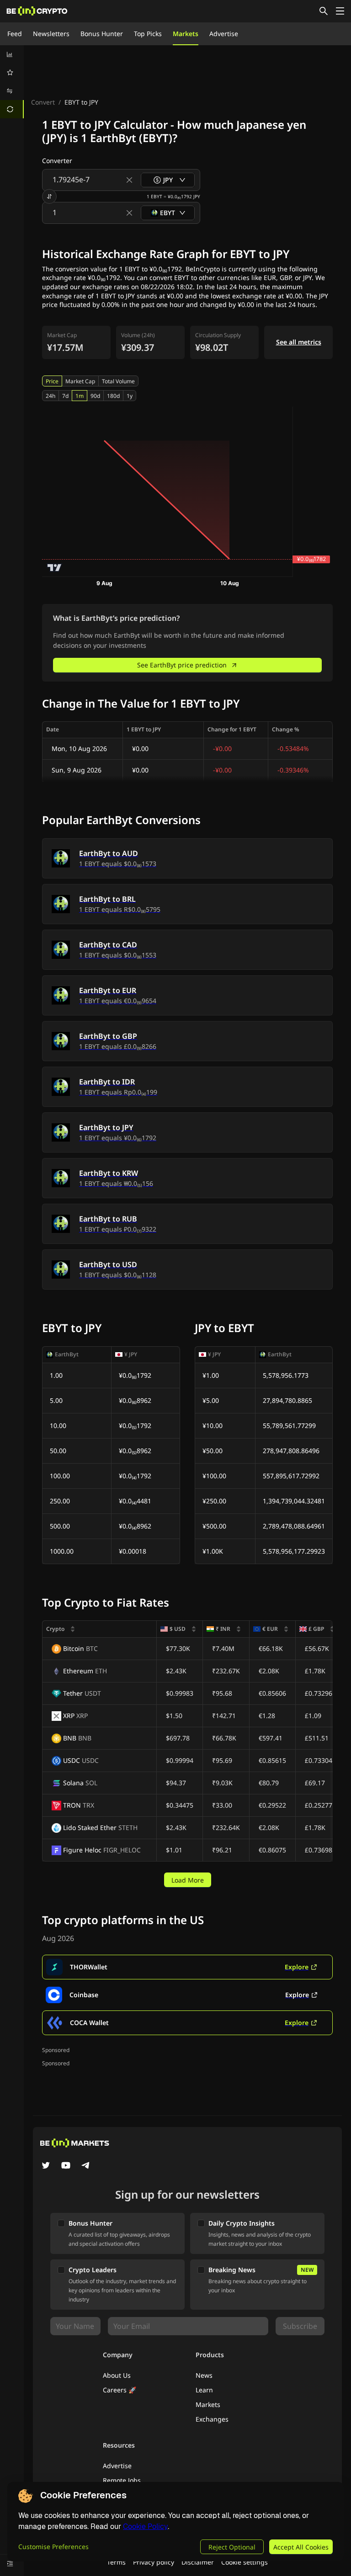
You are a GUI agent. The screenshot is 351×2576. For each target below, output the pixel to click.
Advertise (224, 34)
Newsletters (51, 34)
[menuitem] (12, 54)
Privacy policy (154, 2562)
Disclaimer (198, 2562)
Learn (204, 2390)
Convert (43, 102)
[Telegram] (86, 2166)
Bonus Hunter (102, 34)
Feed (15, 34)
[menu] (12, 82)
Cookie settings (245, 2562)
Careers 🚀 (120, 2390)
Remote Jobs (122, 2480)
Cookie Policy (145, 2526)
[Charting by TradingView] (55, 568)
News (204, 2375)
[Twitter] (46, 2166)
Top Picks (148, 34)
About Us (117, 2375)
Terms (116, 2562)
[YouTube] (66, 2166)
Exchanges (212, 2419)
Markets (186, 34)
